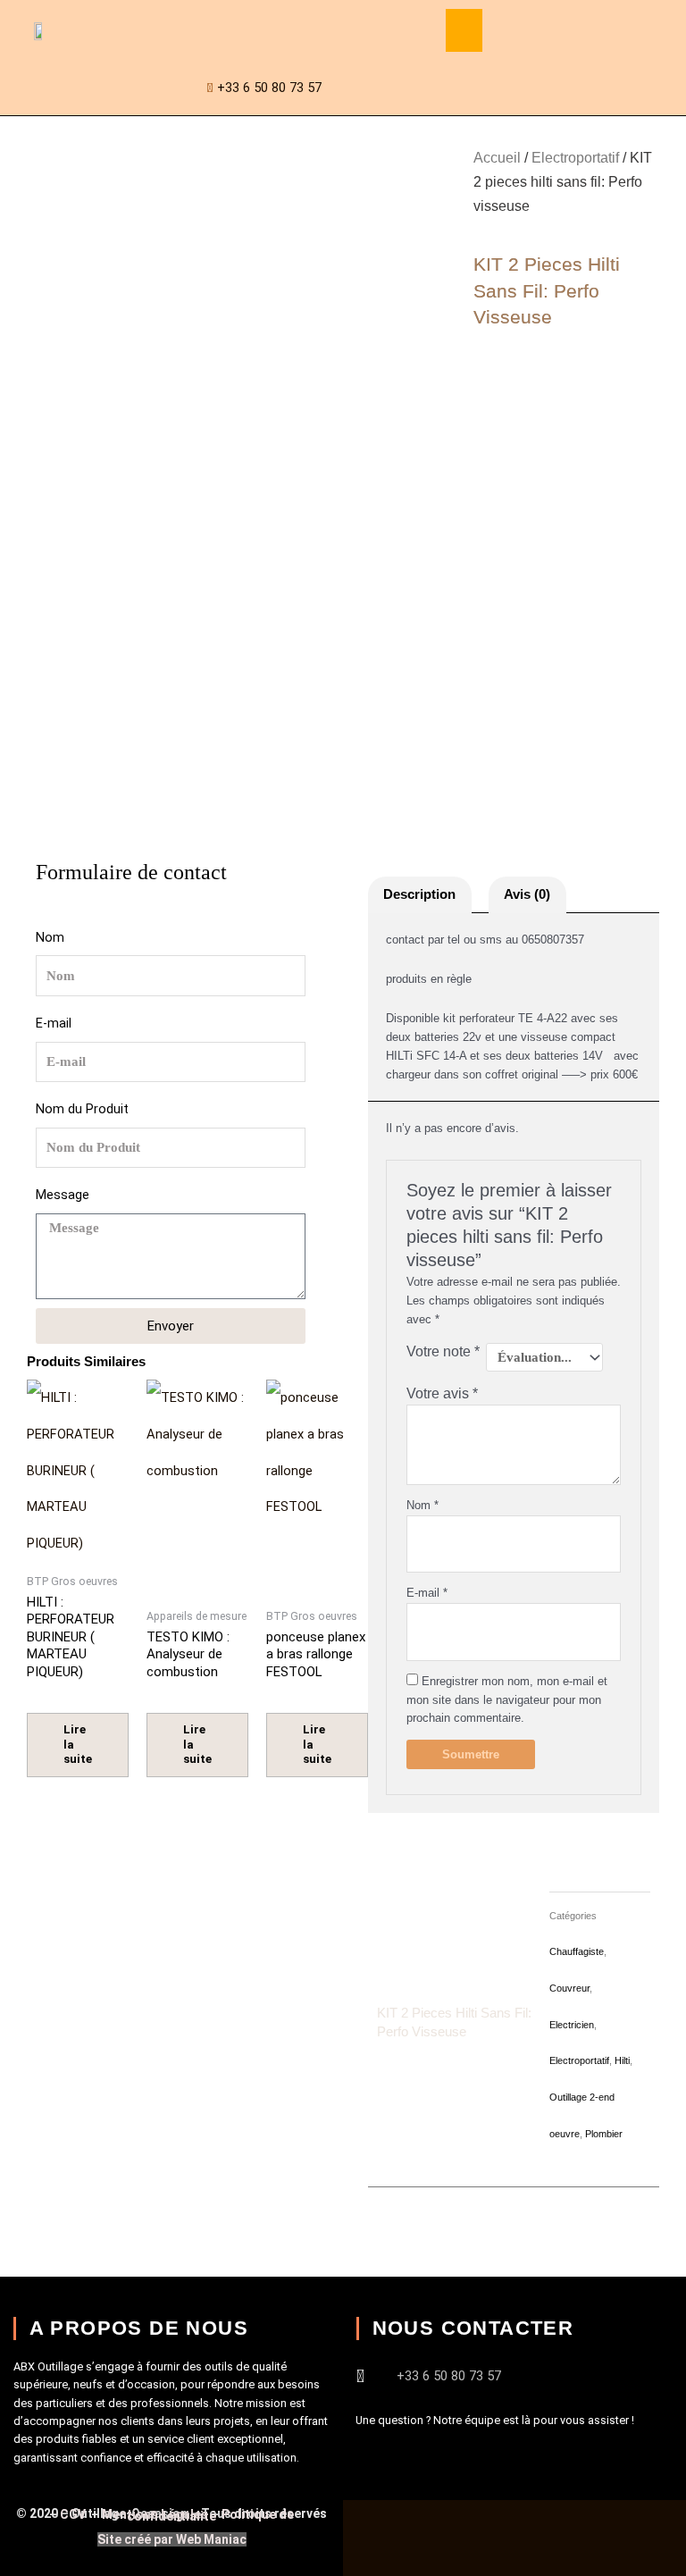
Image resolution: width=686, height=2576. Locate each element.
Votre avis (442, 1393)
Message (63, 1195)
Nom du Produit (82, 1109)
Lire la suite (78, 1745)
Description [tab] (419, 894)
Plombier (604, 2134)
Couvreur (569, 1988)
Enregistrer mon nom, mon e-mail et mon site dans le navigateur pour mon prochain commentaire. (507, 1700)
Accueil (497, 158)
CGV (74, 2514)
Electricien (572, 2025)
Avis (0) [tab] (527, 894)
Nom (50, 937)
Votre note (443, 1351)
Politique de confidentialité (210, 2515)
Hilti (622, 2060)
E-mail (54, 1023)
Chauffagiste (577, 1951)
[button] (464, 30)
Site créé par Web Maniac (172, 2539)
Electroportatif (575, 158)
